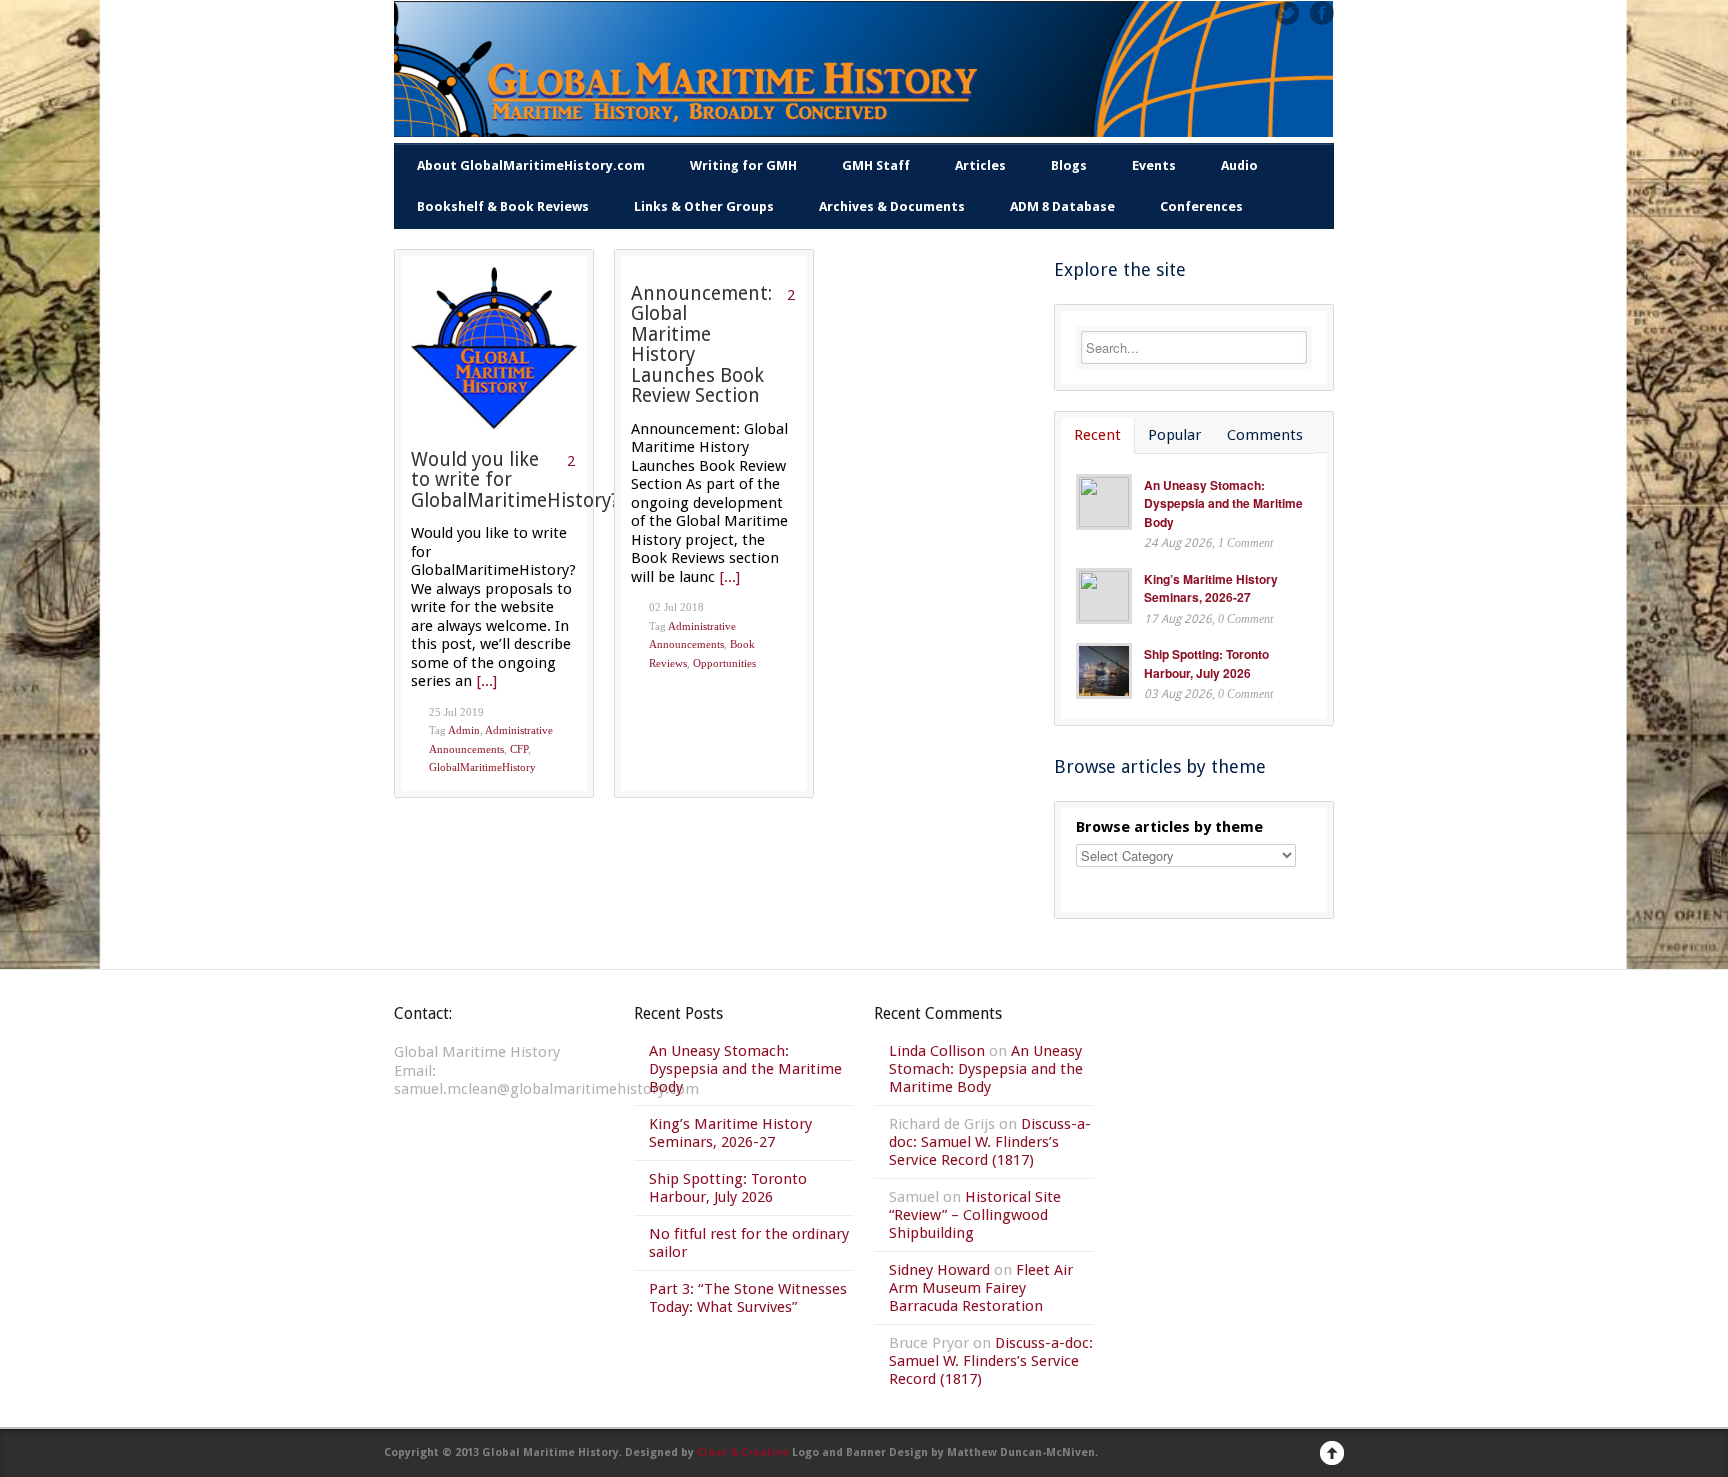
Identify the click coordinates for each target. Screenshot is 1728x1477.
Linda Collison (937, 1051)
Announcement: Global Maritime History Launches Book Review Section (701, 345)
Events (1154, 165)
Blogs (1069, 165)
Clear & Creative (743, 1452)
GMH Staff (876, 165)
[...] (487, 681)
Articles (980, 165)
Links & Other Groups (704, 206)
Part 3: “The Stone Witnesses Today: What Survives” (748, 1298)
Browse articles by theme (1169, 827)
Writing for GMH (743, 165)
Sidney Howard (939, 1270)
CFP (519, 749)
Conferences (1201, 206)
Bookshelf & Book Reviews (503, 206)
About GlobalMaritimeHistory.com (531, 165)
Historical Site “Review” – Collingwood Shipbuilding (975, 1215)
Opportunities (724, 663)
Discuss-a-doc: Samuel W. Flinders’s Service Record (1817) (990, 1142)
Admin (464, 730)
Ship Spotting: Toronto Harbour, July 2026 (1206, 663)
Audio (1239, 165)
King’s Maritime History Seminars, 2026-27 (1211, 588)
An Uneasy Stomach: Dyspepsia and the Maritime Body (1223, 503)
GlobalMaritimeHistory (482, 767)
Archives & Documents (892, 206)
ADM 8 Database (1062, 206)
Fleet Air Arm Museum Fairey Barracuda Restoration (981, 1288)
